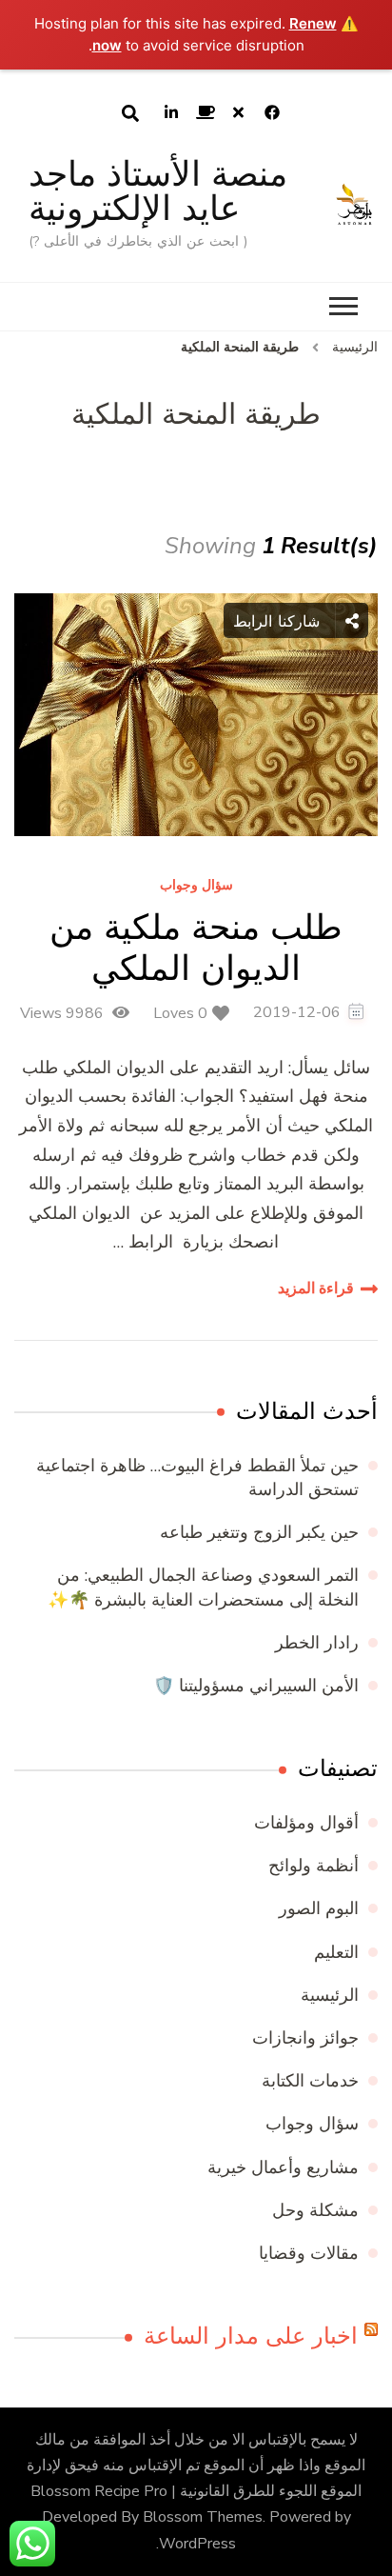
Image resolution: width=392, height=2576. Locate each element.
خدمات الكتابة (310, 2081)
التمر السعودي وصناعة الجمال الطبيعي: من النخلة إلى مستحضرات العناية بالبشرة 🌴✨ (203, 1587)
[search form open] (130, 113)
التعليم (336, 1952)
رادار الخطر (317, 1643)
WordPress (197, 2544)
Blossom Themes (203, 2517)
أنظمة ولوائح (314, 1866)
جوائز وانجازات (305, 2038)
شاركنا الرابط (279, 621)
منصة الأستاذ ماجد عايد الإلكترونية (158, 191)
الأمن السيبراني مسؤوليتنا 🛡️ (256, 1686)
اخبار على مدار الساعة (251, 2336)
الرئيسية (330, 1995)
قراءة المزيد (316, 1288)
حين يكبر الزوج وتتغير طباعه (259, 1532)
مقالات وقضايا (309, 2253)
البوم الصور (319, 1908)
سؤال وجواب (196, 886)
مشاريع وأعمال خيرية (283, 2167)
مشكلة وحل (315, 2210)
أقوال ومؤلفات (306, 1823)
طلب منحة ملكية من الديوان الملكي (196, 948)
